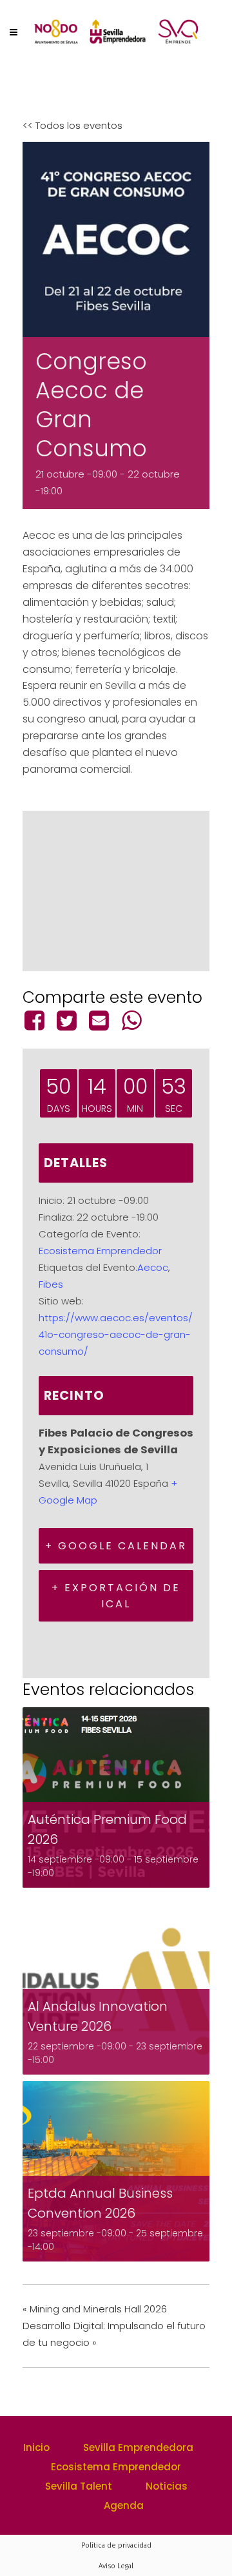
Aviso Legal (116, 2566)
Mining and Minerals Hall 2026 (95, 2309)
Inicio (36, 2447)
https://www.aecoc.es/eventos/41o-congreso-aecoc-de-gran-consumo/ (116, 1334)
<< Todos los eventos (72, 125)
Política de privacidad (116, 2545)
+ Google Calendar (116, 1546)
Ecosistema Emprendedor (100, 1251)
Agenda (124, 2505)
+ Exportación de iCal (116, 1596)
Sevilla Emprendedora (138, 2447)
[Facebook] (36, 1020)
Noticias (167, 2486)
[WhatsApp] (131, 1020)
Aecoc (153, 1267)
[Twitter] (66, 1020)
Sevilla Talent (79, 2486)
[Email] (99, 1020)
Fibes (51, 1284)
